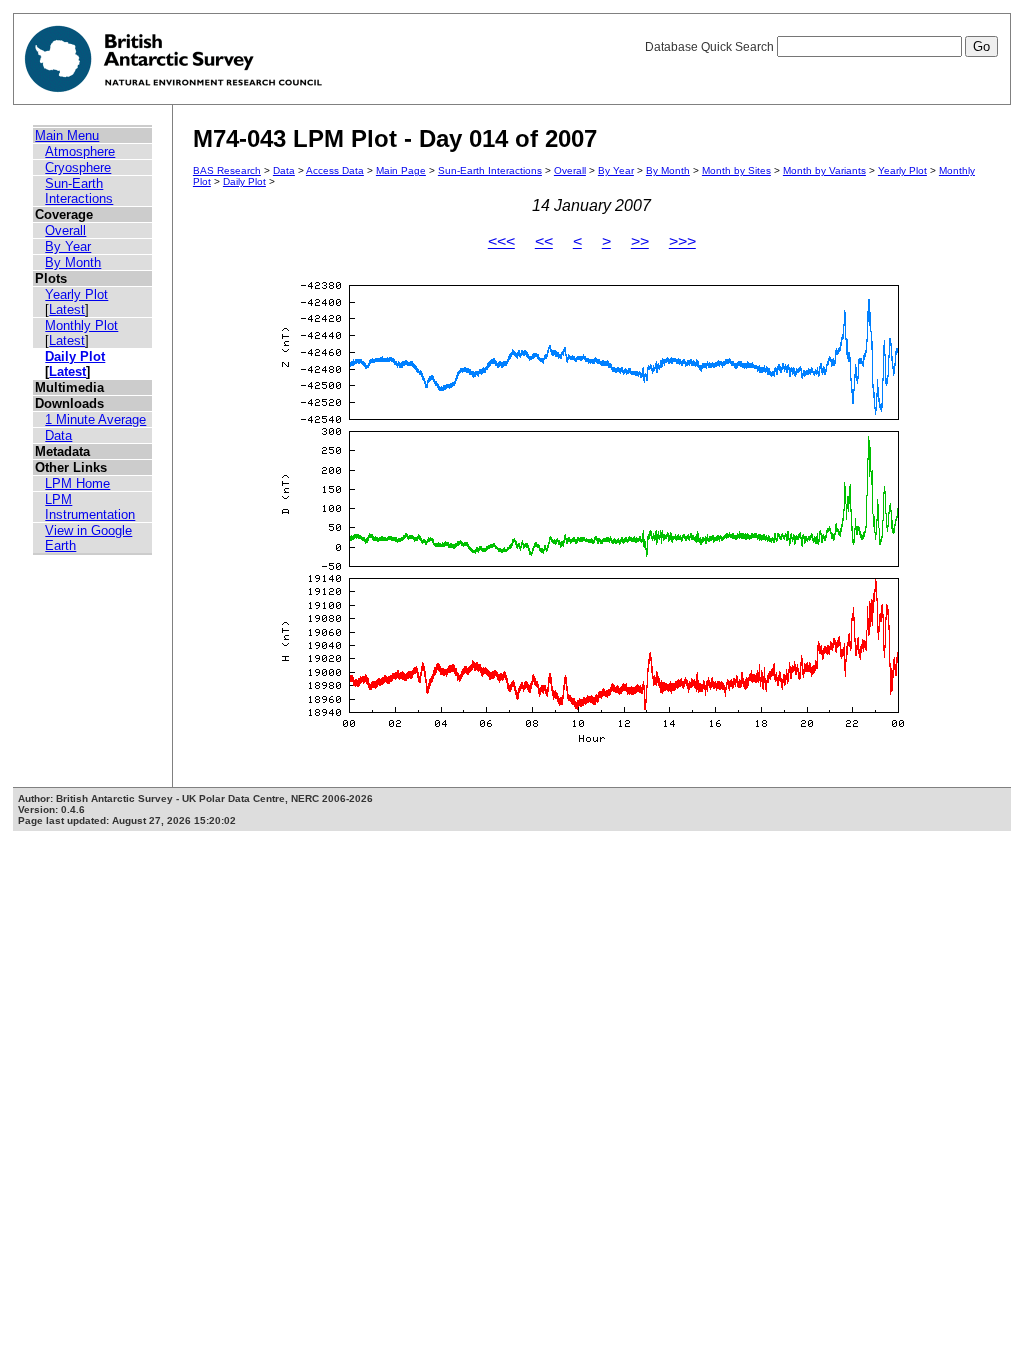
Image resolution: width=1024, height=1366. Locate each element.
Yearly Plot (76, 294)
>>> (682, 241)
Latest (67, 309)
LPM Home (77, 483)
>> (640, 241)
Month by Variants (824, 170)
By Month (73, 262)
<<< (501, 241)
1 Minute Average (95, 419)
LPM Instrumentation (90, 507)
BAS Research (227, 170)
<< (544, 241)
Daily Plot (75, 356)
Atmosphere (80, 151)
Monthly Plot (81, 325)
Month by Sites (736, 170)
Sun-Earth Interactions (79, 191)
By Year (68, 246)
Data (58, 435)
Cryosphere (78, 167)
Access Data (335, 170)
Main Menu (67, 135)
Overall (65, 230)
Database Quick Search (711, 47)
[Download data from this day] (592, 743)
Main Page (401, 170)
